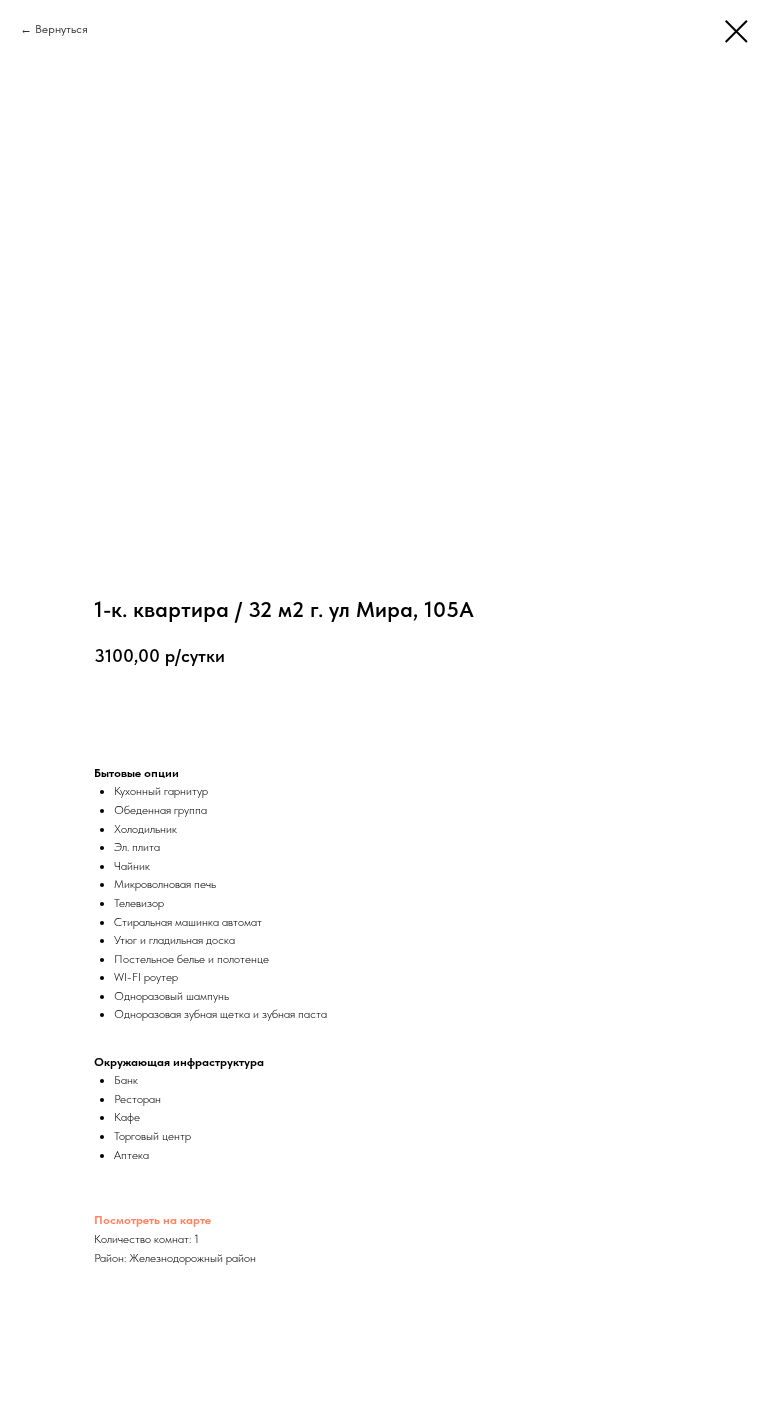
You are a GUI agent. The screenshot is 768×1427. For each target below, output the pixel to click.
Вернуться (61, 29)
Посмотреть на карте (152, 1220)
